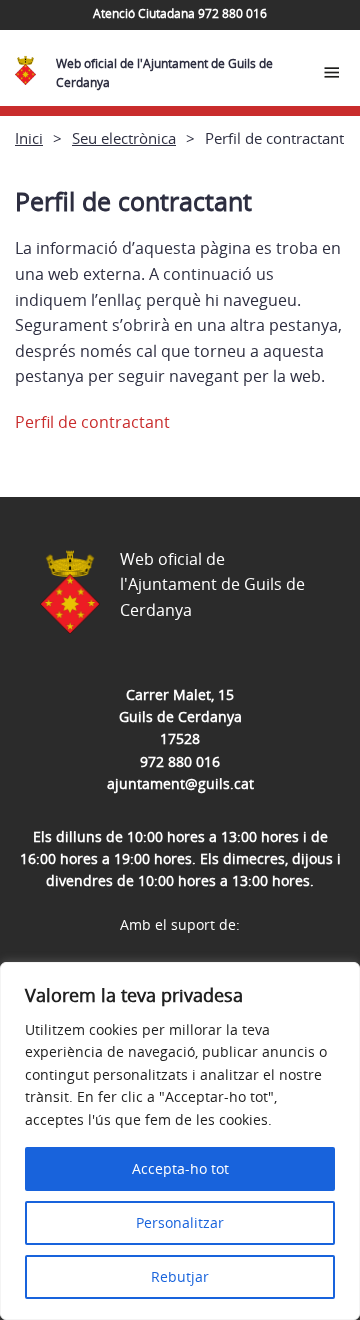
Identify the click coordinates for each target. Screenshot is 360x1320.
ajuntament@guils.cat (180, 783)
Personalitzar (180, 1222)
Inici (29, 138)
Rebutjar (180, 1276)
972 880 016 (180, 761)
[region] (180, 1141)
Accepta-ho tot (180, 1168)
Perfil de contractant (92, 422)
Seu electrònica (124, 138)
